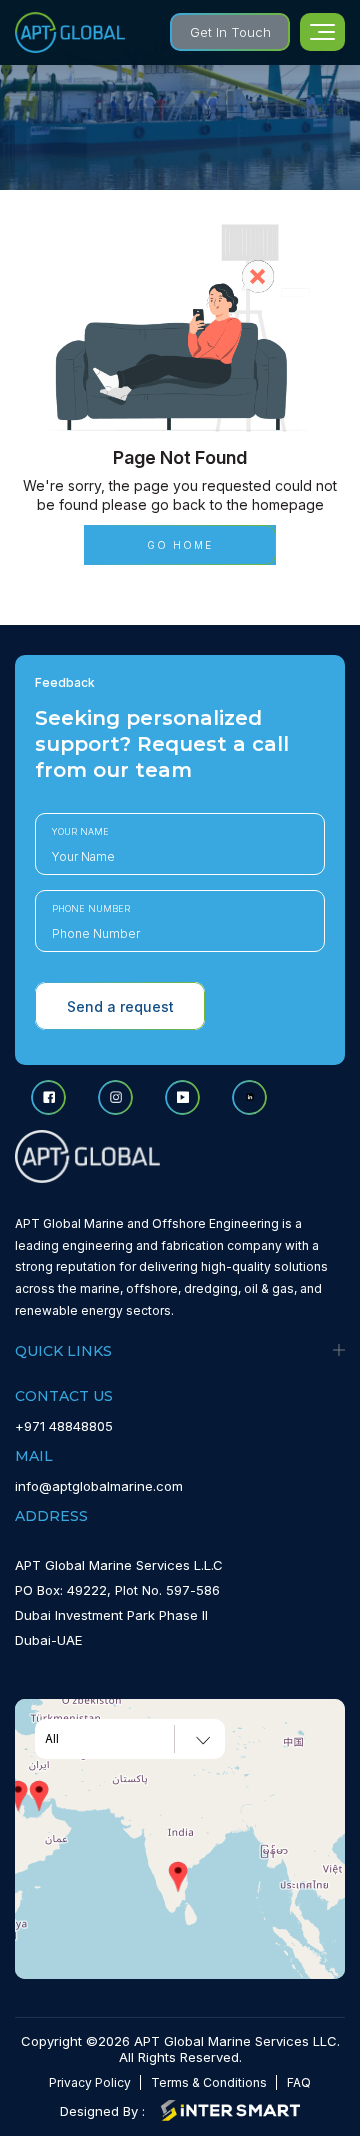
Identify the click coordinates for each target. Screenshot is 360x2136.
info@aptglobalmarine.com (99, 1486)
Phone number (91, 908)
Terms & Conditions (209, 2082)
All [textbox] (52, 1739)
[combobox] (130, 1739)
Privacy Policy (90, 2082)
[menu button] (322, 32)
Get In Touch (230, 32)
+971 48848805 (64, 1426)
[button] (39, 1796)
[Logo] (70, 32)
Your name (80, 831)
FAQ (299, 2082)
